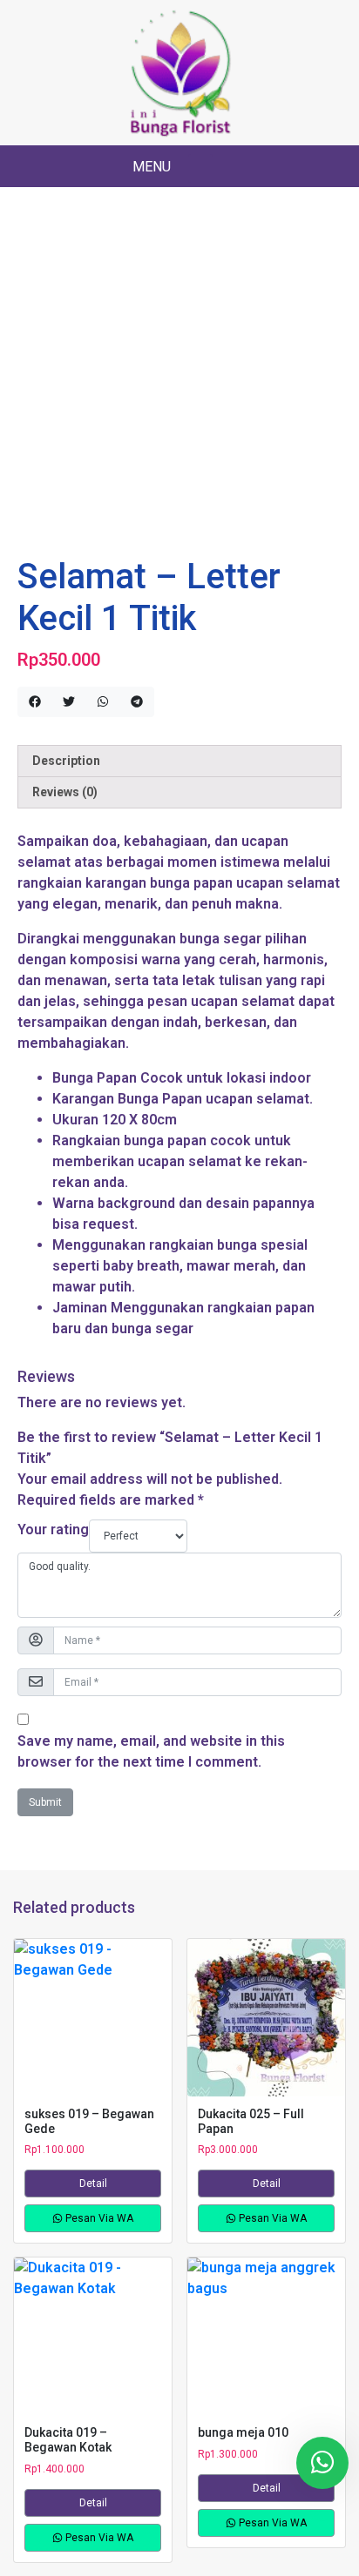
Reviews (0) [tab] (65, 792)
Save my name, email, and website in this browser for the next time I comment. (151, 1751)
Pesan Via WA (98, 2218)
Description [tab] (66, 761)
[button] (200, 168)
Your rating (53, 1529)
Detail (93, 2184)
